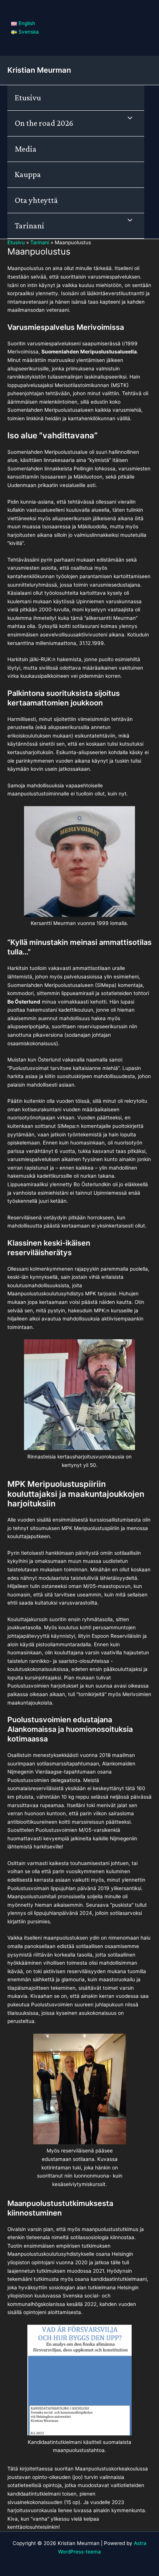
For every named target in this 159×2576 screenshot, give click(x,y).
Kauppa (28, 174)
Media (26, 149)
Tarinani (30, 226)
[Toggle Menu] (128, 118)
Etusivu (28, 98)
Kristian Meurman (39, 70)
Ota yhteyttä (36, 200)
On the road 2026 (44, 123)
